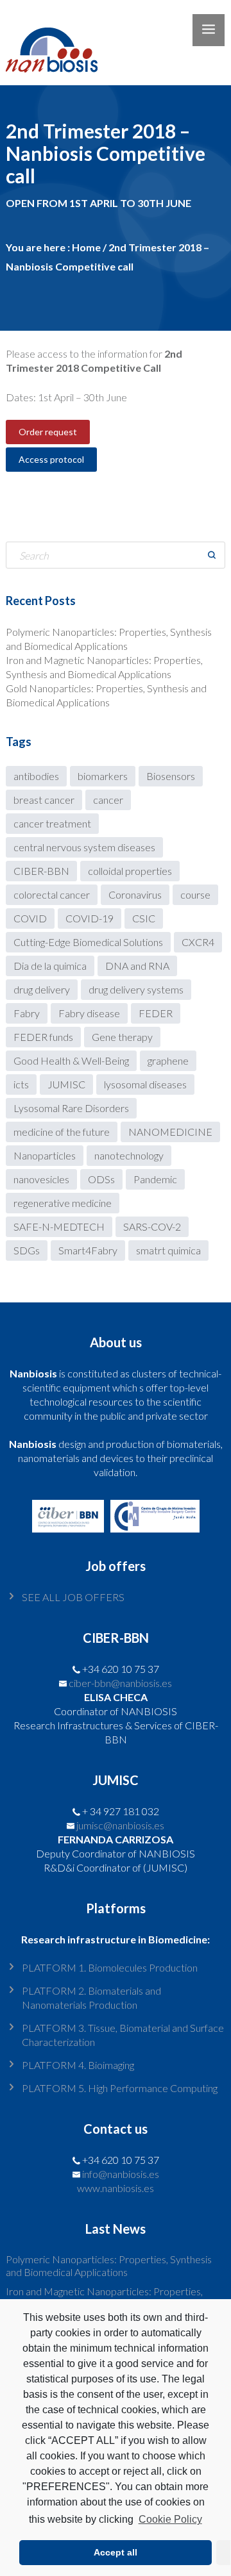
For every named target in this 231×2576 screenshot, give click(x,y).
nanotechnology (129, 1155)
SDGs (27, 1250)
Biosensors (171, 776)
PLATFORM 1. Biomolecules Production (110, 1967)
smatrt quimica (168, 1250)
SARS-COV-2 (152, 1226)
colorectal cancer (52, 894)
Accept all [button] (116, 2552)
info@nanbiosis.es (121, 2174)
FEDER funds (43, 1037)
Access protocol (51, 459)
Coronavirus (135, 894)
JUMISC (66, 1084)
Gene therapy (122, 1037)
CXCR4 (198, 942)
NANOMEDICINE (170, 1132)
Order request (48, 432)
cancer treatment (52, 823)
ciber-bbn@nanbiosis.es (120, 1683)
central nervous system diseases (84, 847)
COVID (30, 918)
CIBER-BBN (41, 871)
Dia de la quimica (50, 966)
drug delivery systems (136, 989)
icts (21, 1084)
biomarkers (103, 776)
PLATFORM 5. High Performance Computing (120, 2088)
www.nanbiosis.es (116, 2188)
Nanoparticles (45, 1155)
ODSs (101, 1179)
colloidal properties (130, 871)
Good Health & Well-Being (71, 1060)
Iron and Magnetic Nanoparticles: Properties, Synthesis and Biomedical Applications (104, 2298)
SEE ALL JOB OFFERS (73, 1597)
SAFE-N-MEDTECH (59, 1226)
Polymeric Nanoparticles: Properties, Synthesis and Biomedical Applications (109, 2265)
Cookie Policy (170, 2519)
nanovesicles (41, 1179)
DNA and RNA (137, 966)
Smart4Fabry (88, 1250)
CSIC (144, 918)
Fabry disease (89, 1013)
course (195, 894)
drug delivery (42, 989)
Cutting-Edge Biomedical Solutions (88, 942)
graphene (168, 1060)
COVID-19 (90, 918)
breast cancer (44, 800)
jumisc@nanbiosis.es (120, 1825)
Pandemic (155, 1179)
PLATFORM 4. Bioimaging (78, 2065)
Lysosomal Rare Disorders (71, 1108)
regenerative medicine (63, 1203)
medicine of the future (62, 1132)
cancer (108, 800)
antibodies (36, 776)
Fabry (27, 1013)
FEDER (156, 1013)
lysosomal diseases (145, 1084)
